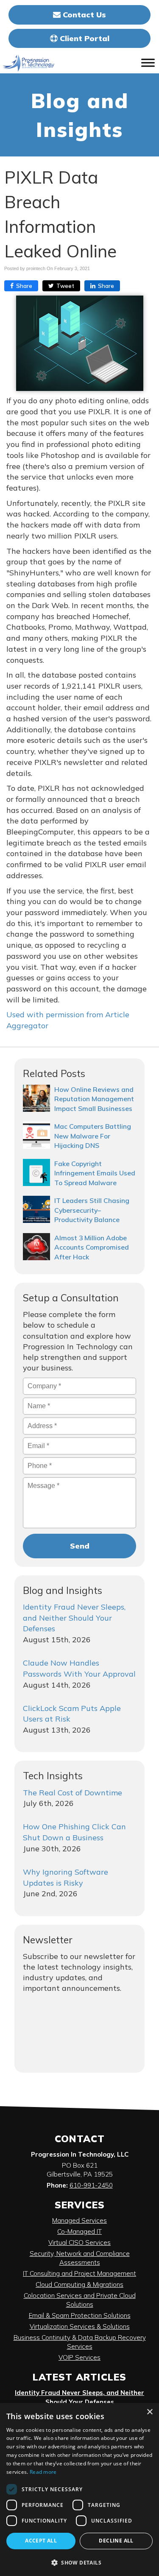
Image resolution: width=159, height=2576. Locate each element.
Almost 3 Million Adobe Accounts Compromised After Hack (92, 1247)
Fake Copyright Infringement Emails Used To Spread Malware (95, 1173)
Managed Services (79, 2220)
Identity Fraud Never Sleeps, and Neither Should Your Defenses (74, 1618)
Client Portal (84, 38)
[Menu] (148, 63)
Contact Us (83, 15)
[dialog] (79, 2489)
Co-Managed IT (79, 2231)
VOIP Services (79, 2357)
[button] (79, 2562)
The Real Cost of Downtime (73, 1793)
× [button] (149, 2412)
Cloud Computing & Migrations (79, 2284)
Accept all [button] (41, 2541)
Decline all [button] (116, 2541)
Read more (43, 2472)
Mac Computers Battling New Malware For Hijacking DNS (93, 1136)
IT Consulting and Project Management (79, 2273)
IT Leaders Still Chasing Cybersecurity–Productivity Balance (92, 1210)
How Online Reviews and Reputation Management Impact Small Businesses (94, 1099)
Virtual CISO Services (79, 2242)
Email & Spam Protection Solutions (80, 2315)
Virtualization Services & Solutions (80, 2326)
